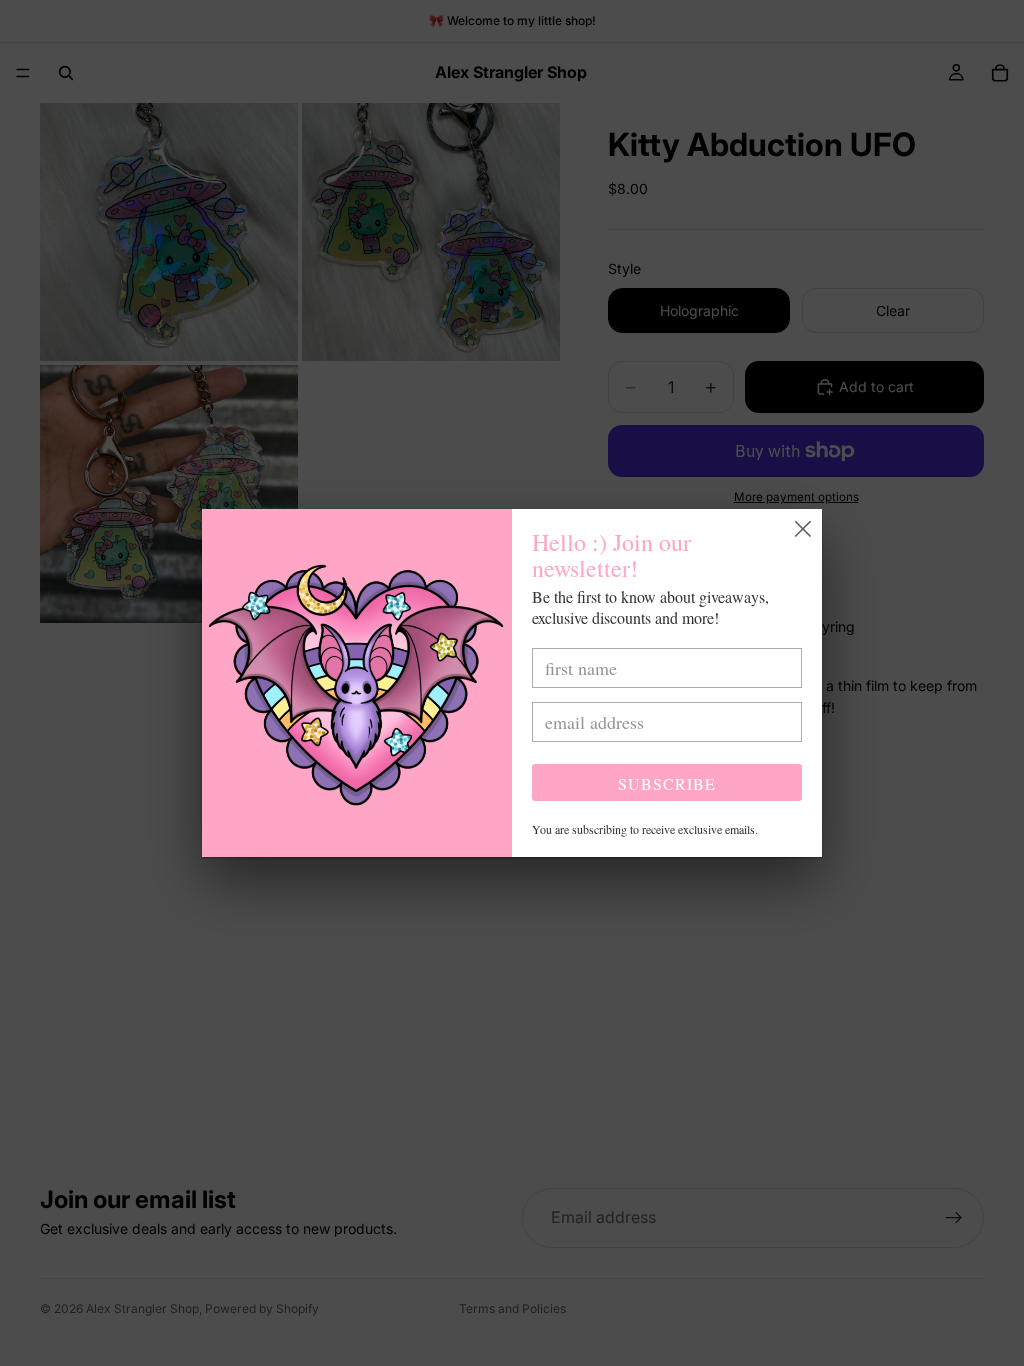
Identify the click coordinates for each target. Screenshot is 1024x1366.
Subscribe (667, 783)
